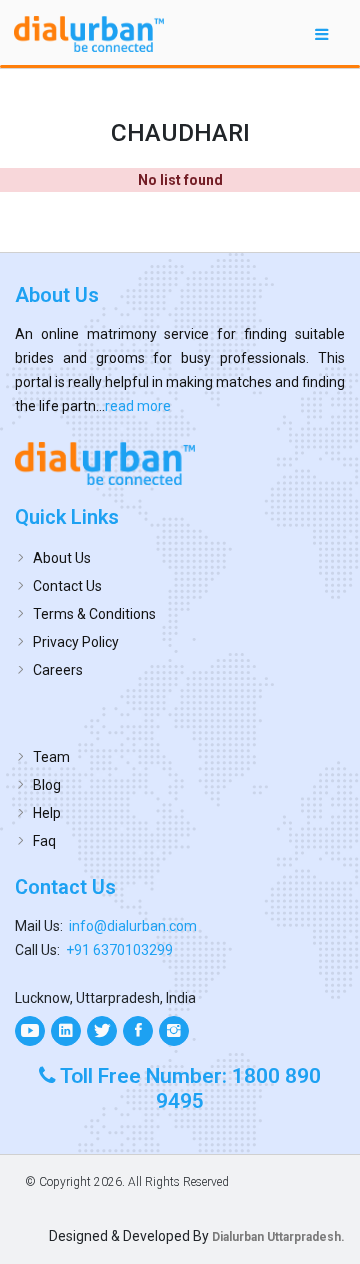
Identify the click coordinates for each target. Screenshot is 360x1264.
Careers (58, 670)
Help (47, 813)
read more (138, 406)
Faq (44, 841)
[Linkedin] (66, 1031)
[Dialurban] (89, 34)
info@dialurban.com (133, 926)
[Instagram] (174, 1031)
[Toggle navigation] (322, 33)
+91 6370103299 (119, 950)
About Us (62, 558)
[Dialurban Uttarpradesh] (180, 463)
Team (51, 757)
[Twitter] (102, 1031)
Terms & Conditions (94, 614)
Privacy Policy (76, 642)
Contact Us (67, 586)
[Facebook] (138, 1031)
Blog (47, 785)
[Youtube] (30, 1031)
